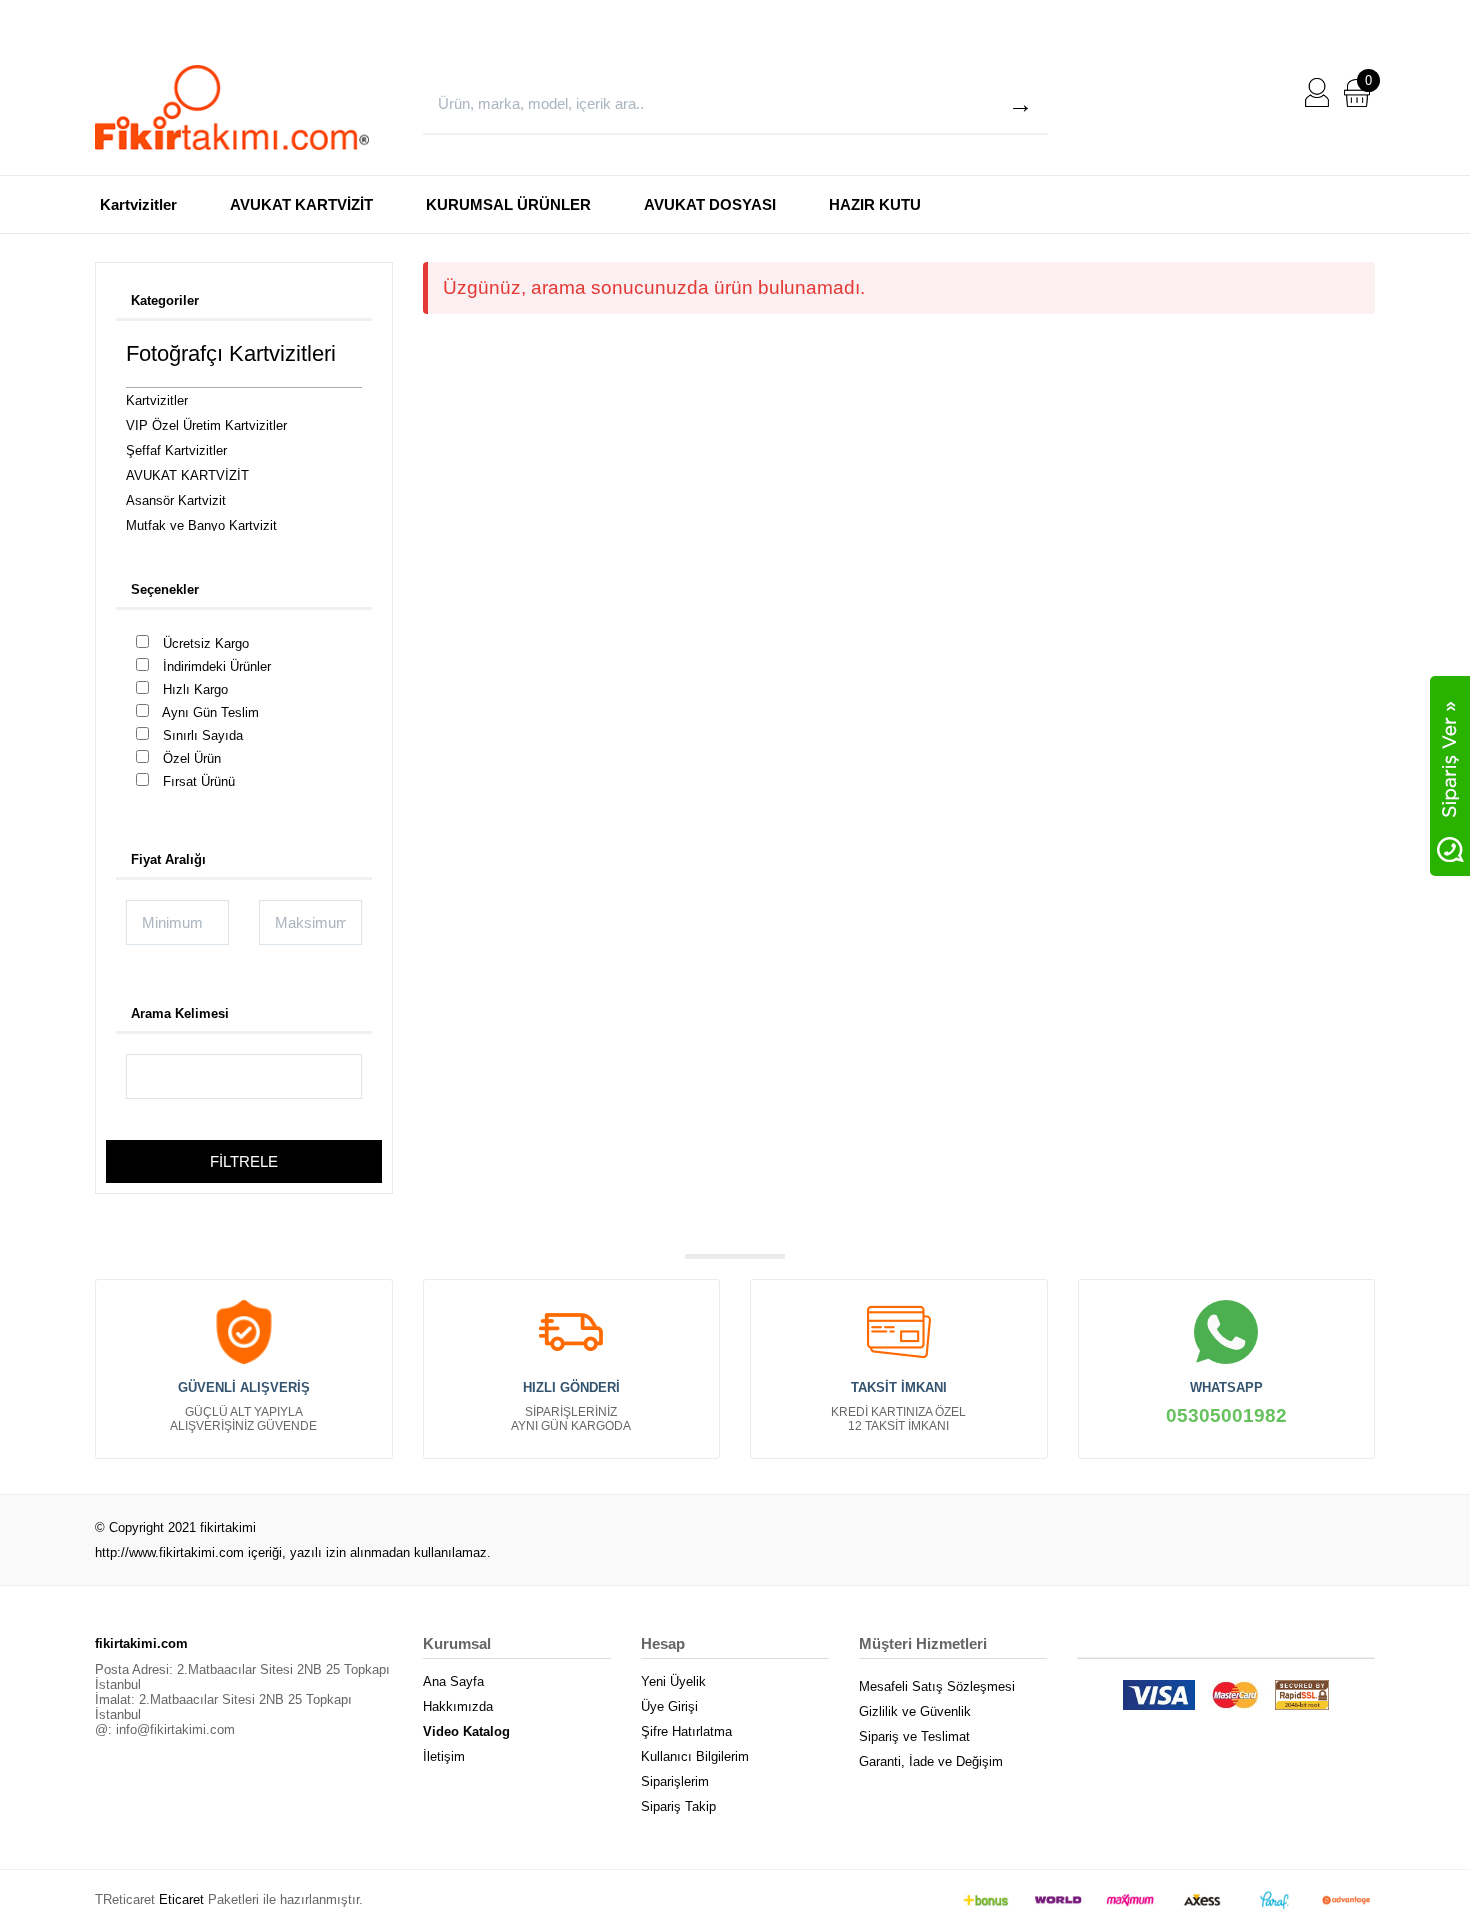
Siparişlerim (675, 1781)
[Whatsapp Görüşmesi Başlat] (1450, 774)
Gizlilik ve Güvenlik (915, 1711)
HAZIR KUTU (875, 204)
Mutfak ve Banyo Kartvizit (201, 525)
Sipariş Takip (678, 1806)
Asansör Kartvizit (176, 500)
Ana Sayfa (453, 1681)
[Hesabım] (1317, 91)
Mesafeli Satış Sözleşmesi (937, 1686)
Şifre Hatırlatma (686, 1731)
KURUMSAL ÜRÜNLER (508, 204)
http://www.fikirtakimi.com (169, 1552)
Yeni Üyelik (673, 1681)
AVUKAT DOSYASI (710, 204)
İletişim (444, 1756)
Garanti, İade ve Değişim (931, 1761)
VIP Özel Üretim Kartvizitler (206, 425)
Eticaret (181, 1899)
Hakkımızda (458, 1706)
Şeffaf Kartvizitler (176, 450)
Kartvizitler (138, 204)
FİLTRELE (244, 1161)
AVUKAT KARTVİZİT (301, 204)
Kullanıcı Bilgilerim (695, 1756)
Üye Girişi (669, 1706)
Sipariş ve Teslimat (914, 1736)
